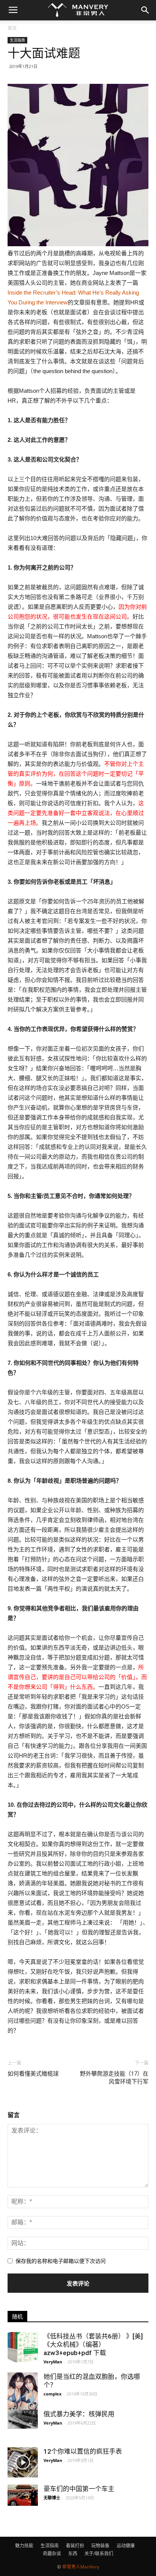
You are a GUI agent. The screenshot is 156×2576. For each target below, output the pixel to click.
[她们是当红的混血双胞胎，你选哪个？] (23, 2392)
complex (52, 2394)
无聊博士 (52, 2498)
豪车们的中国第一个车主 (79, 2489)
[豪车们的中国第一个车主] (23, 2495)
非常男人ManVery (81, 2567)
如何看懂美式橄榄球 (33, 2074)
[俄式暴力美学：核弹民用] (23, 2419)
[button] (145, 10)
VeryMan (53, 2362)
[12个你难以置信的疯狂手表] (23, 2462)
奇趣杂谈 (52, 2554)
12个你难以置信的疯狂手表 (83, 2451)
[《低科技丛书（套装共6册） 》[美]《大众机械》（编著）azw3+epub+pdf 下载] (23, 2347)
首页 (12, 28)
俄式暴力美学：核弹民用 (79, 2414)
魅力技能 (24, 2546)
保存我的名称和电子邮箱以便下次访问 (61, 2261)
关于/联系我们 (99, 2554)
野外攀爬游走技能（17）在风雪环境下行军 (114, 2078)
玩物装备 (100, 2546)
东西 (73, 2554)
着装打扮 (75, 2546)
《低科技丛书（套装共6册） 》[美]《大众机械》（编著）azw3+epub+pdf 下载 (93, 2344)
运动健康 (126, 2546)
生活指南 (17, 40)
